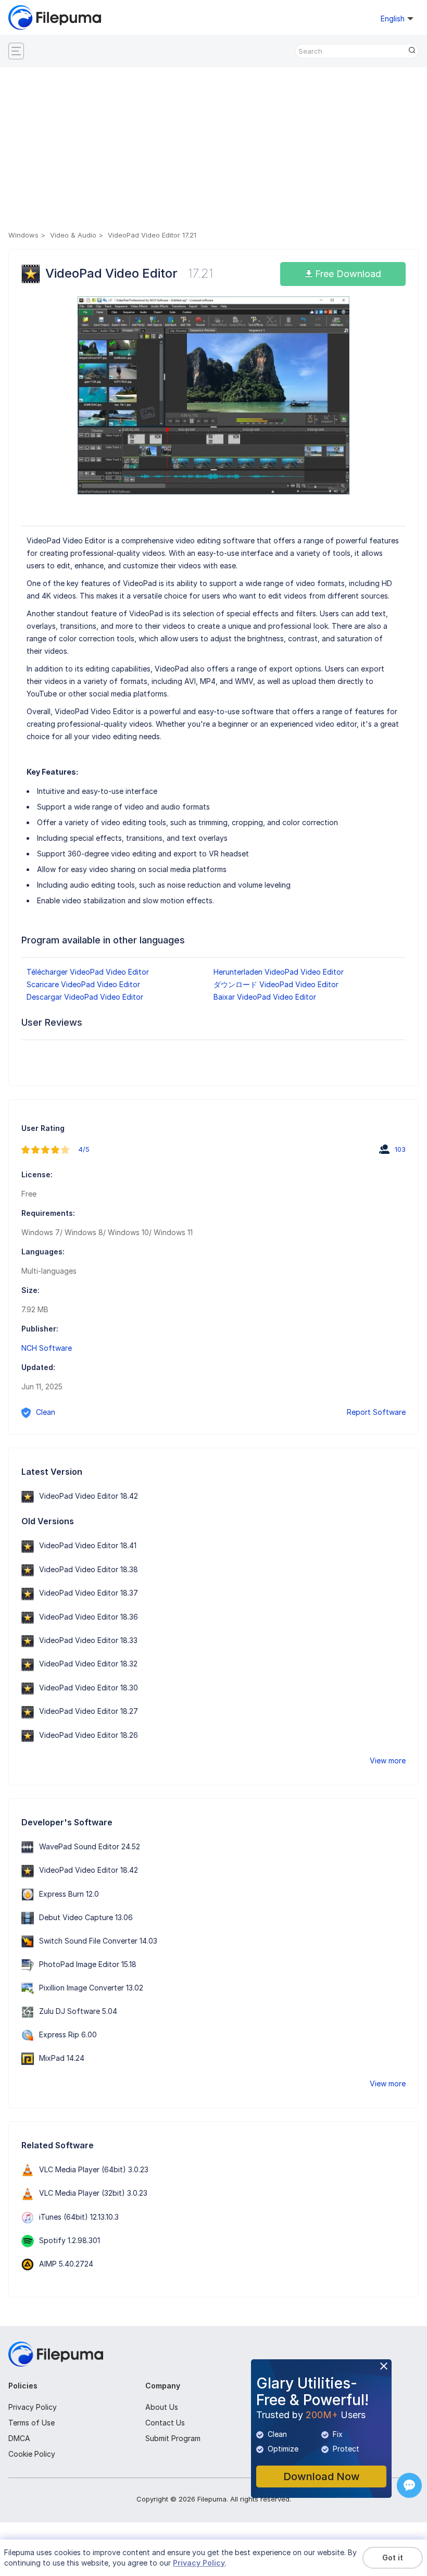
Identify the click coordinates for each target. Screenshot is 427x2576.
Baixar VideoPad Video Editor (265, 997)
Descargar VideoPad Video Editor (85, 997)
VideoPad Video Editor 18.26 (89, 1735)
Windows (23, 235)
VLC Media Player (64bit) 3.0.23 (94, 2169)
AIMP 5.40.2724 (66, 2264)
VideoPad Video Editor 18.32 (88, 1664)
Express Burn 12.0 (69, 1894)
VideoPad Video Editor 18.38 (89, 1569)
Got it (393, 2558)
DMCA (19, 2438)
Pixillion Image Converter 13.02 (91, 1988)
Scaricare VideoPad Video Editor (83, 984)
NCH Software (47, 1348)
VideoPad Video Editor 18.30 (89, 1688)
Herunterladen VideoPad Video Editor (279, 972)
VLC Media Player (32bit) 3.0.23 (93, 2193)
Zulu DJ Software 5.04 (78, 2011)
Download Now (322, 2477)
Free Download (347, 274)
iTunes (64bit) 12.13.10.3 (79, 2217)
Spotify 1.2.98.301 (70, 2240)
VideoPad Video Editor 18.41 (88, 1545)
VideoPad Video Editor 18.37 (89, 1593)
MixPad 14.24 (62, 2058)
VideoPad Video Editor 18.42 (89, 1496)
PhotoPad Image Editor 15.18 (88, 1964)
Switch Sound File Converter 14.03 (98, 1941)
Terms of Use (32, 2423)
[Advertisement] (213, 151)
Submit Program (173, 2438)
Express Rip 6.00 (68, 2034)
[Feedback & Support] (409, 2485)
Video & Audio (73, 235)
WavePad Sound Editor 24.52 (90, 1846)
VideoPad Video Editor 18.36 (89, 1617)
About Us (162, 2407)
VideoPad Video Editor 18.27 (89, 1711)
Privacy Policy (33, 2407)
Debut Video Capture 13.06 (86, 1917)
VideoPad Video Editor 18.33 (88, 1640)
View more (388, 1760)
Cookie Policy (32, 2454)
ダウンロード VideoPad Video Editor (276, 984)
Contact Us (165, 2423)
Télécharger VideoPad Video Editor (88, 972)
